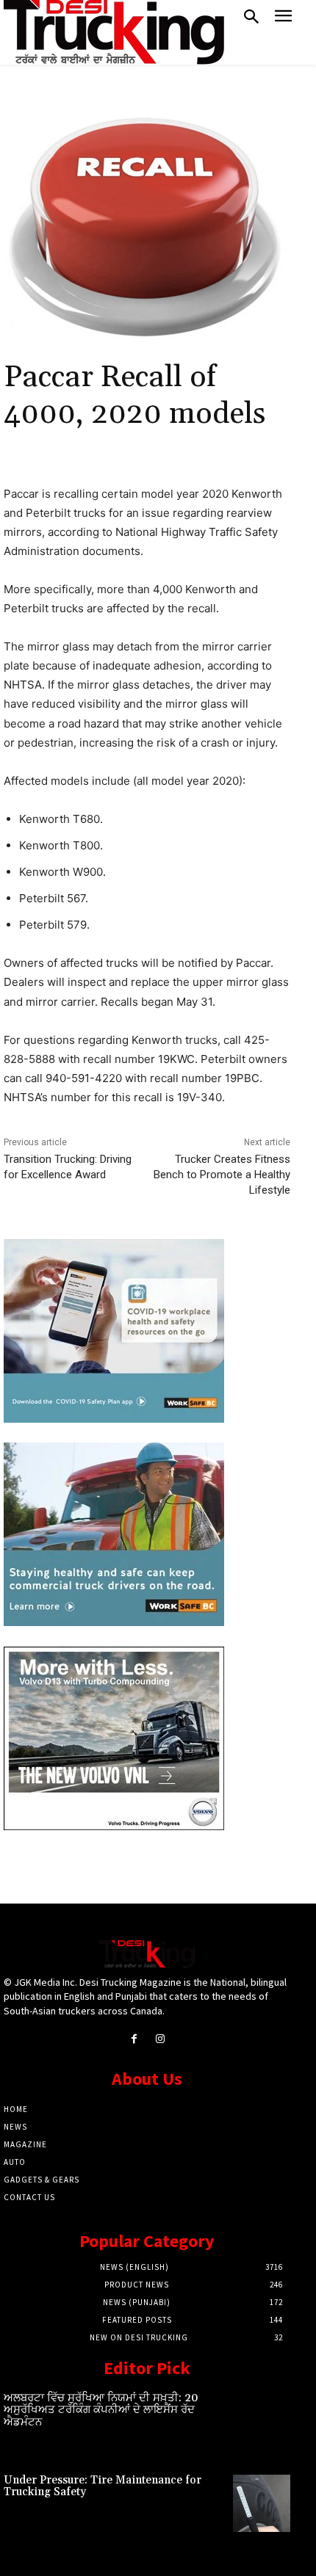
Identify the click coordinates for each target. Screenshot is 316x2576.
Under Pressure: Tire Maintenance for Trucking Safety (103, 2486)
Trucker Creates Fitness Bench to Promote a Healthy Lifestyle (222, 1175)
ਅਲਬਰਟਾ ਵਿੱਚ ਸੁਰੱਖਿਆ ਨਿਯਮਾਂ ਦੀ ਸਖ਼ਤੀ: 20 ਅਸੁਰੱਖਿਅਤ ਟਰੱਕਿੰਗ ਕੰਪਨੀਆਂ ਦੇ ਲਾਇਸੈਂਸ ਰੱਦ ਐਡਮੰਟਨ (101, 2410)
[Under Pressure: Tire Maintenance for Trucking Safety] (262, 2503)
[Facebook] (134, 2039)
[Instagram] (160, 2039)
